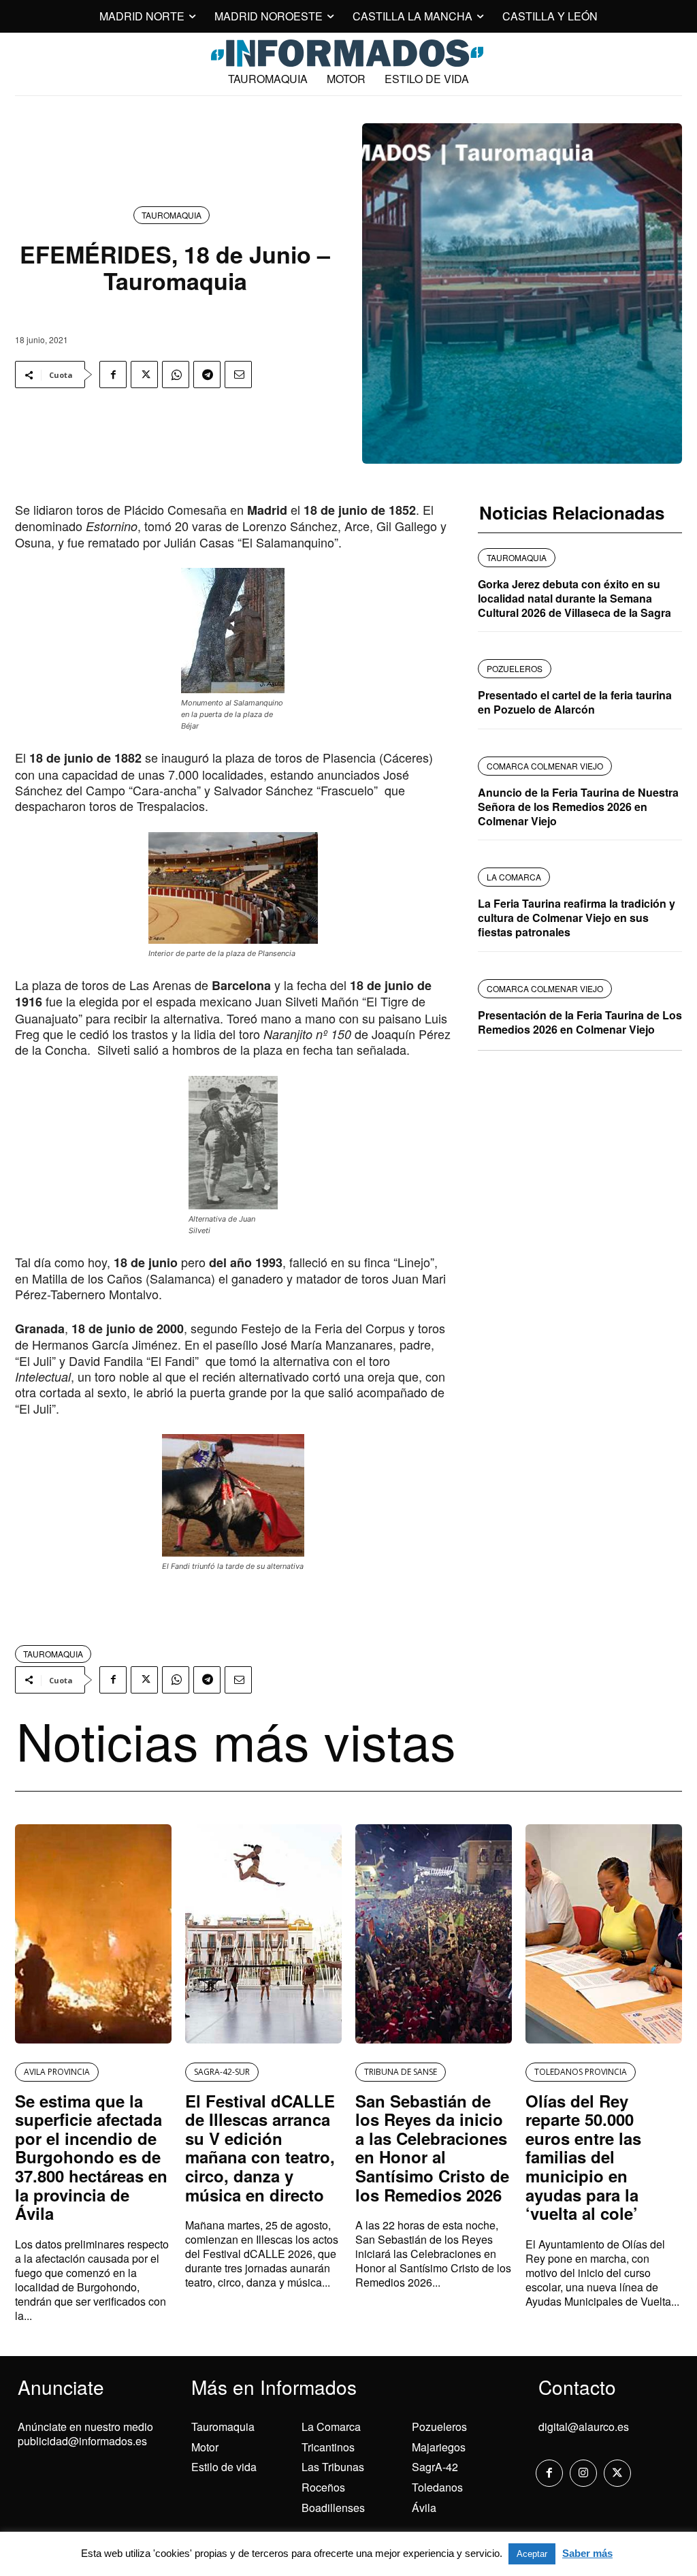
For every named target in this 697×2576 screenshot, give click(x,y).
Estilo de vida (224, 2467)
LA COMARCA (514, 877)
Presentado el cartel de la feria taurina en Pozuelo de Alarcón (575, 702)
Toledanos (437, 2487)
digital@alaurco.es (584, 2427)
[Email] (238, 375)
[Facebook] (113, 375)
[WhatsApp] (176, 375)
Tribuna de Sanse (401, 2072)
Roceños (323, 2487)
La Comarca (331, 2427)
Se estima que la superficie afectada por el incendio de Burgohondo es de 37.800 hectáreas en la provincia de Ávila (91, 2157)
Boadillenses (333, 2508)
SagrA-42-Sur (222, 2072)
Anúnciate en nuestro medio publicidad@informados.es (85, 2434)
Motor (205, 2447)
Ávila (424, 2508)
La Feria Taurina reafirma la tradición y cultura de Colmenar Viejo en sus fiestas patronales (577, 918)
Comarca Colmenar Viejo (545, 766)
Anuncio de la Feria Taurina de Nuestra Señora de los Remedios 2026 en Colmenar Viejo (578, 807)
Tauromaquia (172, 215)
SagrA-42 (435, 2467)
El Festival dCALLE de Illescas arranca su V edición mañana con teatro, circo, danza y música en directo (260, 2148)
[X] (144, 375)
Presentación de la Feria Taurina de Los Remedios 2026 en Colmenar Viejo (580, 1022)
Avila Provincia (57, 2072)
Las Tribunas (333, 2467)
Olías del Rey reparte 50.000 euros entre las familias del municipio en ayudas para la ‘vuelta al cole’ (583, 2157)
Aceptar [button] (532, 2554)
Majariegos (439, 2447)
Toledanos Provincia (581, 2072)
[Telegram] (207, 375)
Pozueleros (439, 2427)
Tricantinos (328, 2447)
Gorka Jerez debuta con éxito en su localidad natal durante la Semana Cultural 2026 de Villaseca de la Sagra (574, 598)
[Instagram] (583, 2473)
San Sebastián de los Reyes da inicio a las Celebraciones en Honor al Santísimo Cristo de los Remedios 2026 (432, 2148)
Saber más (587, 2553)
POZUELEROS (515, 668)
